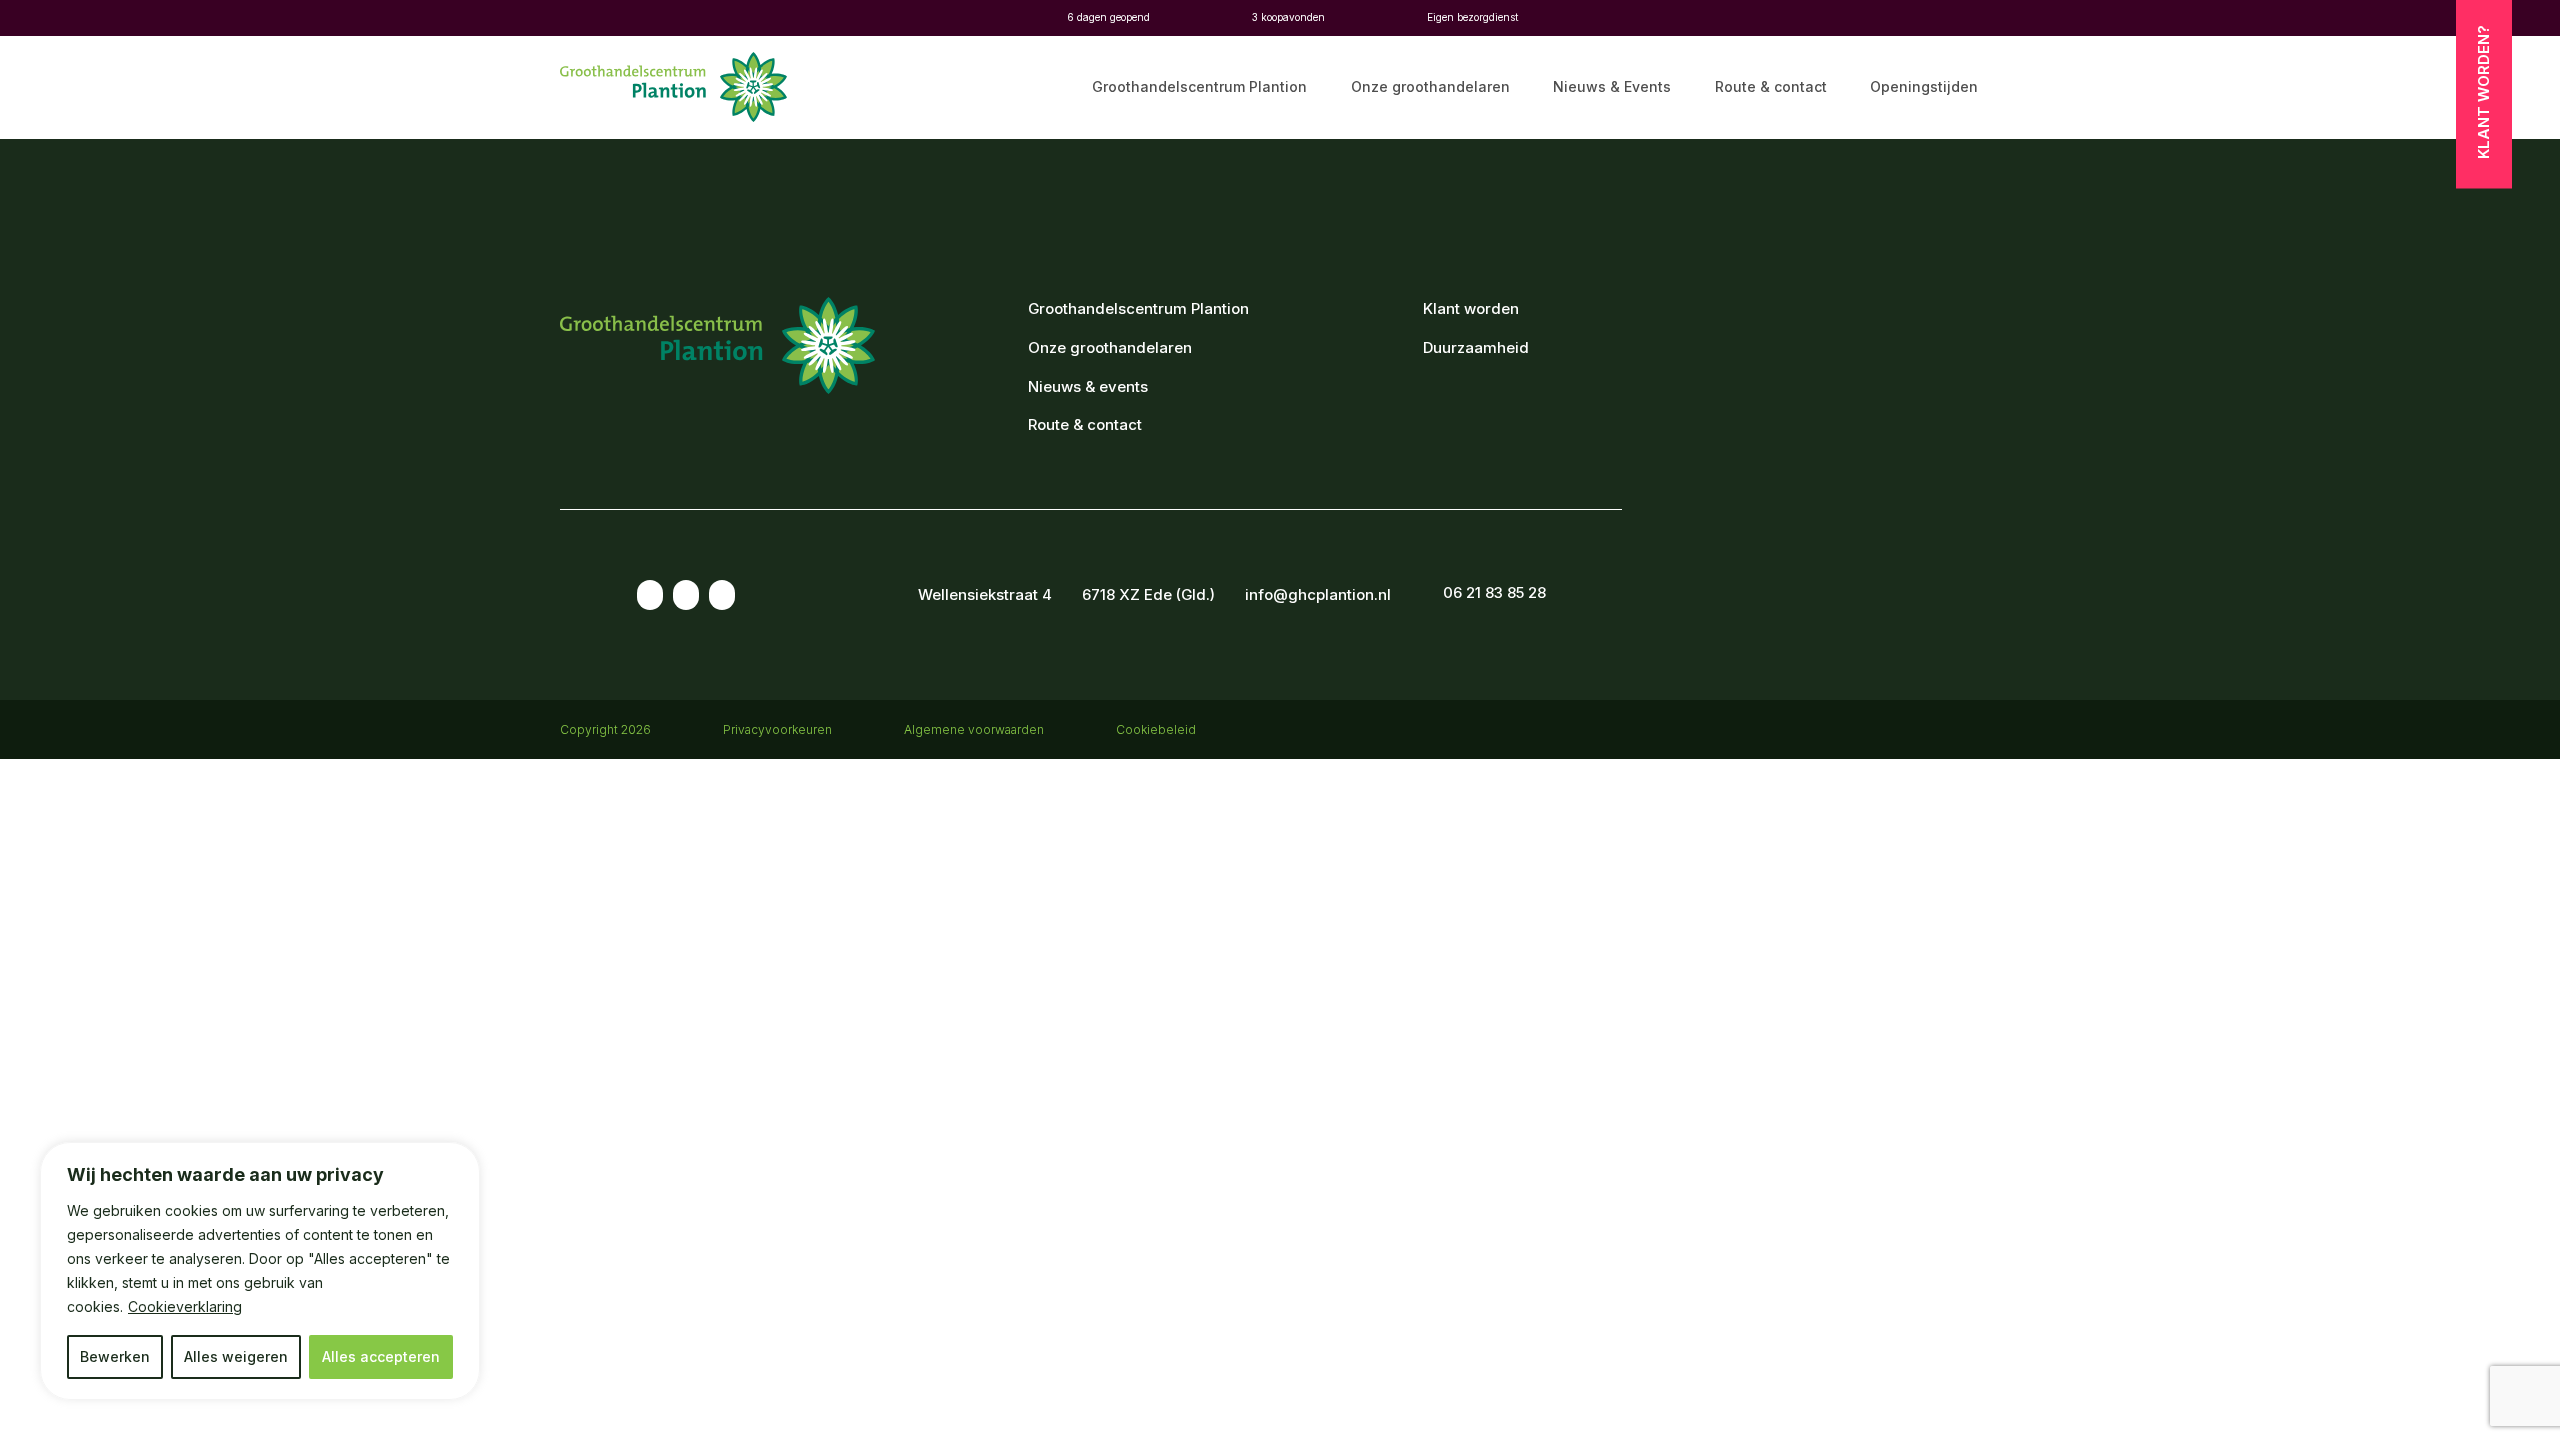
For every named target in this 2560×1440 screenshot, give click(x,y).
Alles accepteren (381, 1356)
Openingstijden (1924, 87)
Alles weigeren (236, 1356)
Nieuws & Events (1612, 87)
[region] (260, 1271)
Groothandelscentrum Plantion (1199, 87)
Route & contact (1771, 87)
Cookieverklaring (185, 1306)
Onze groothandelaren (1430, 87)
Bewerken (115, 1356)
